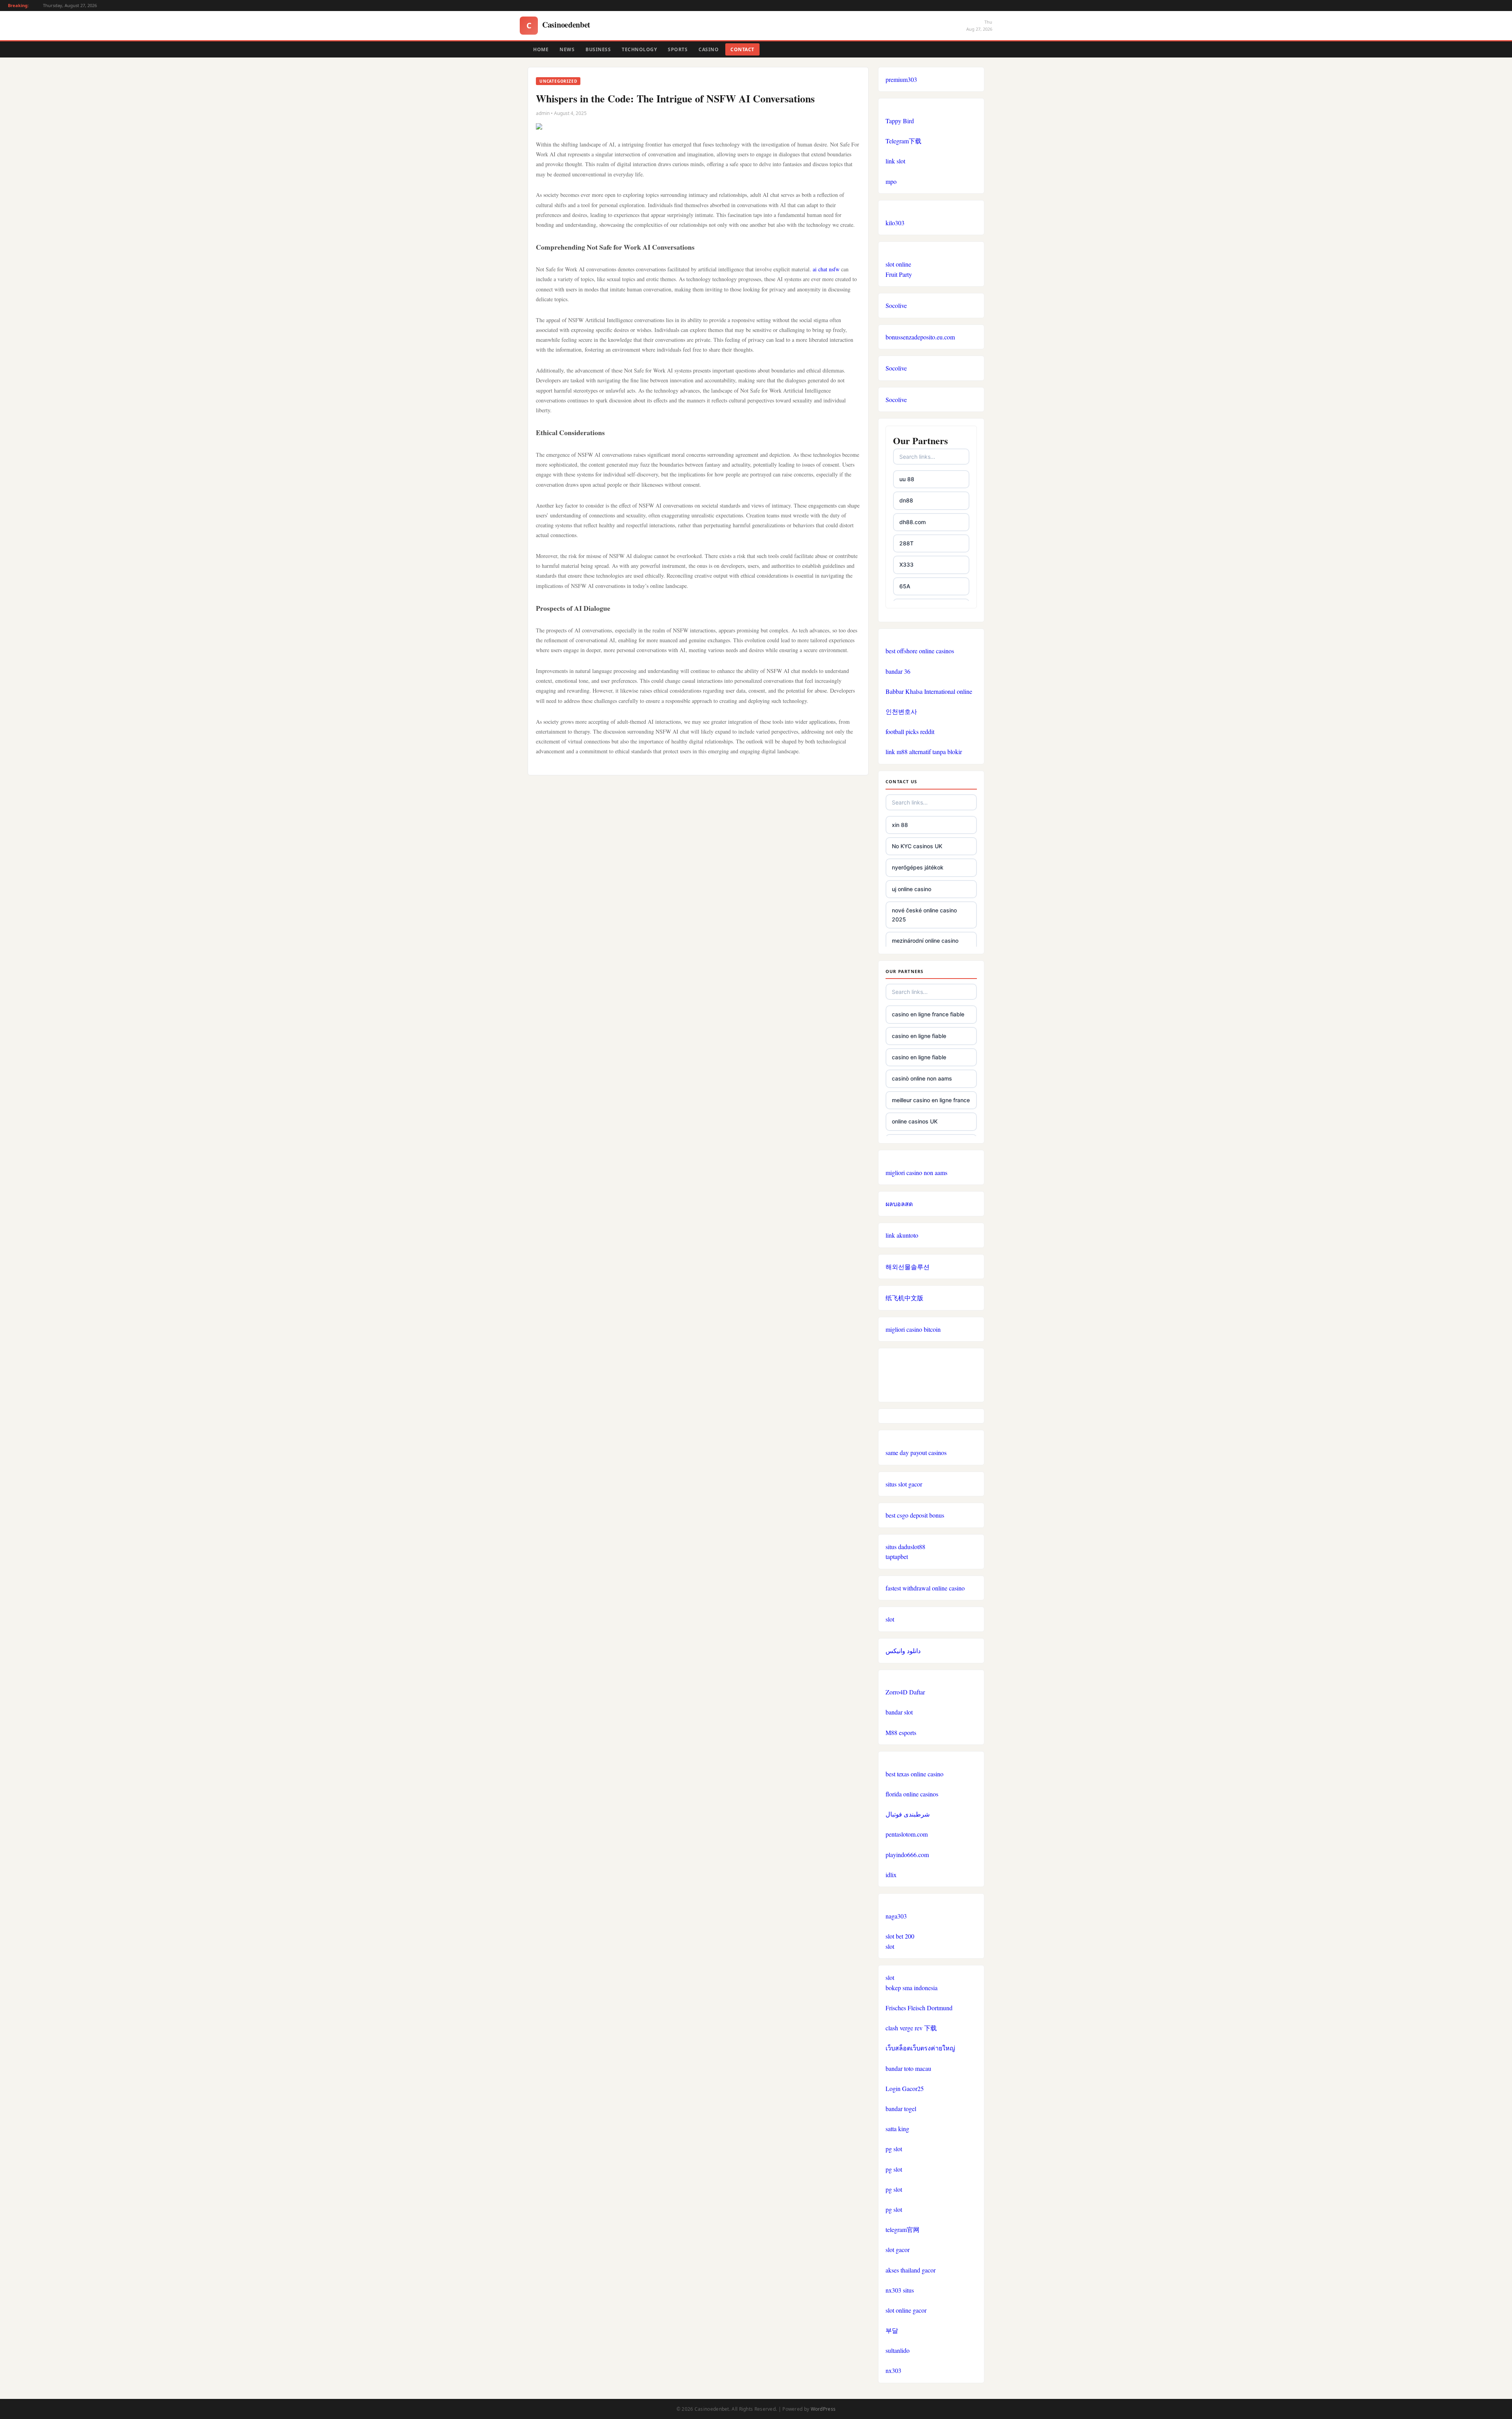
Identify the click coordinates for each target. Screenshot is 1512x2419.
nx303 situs (900, 2290)
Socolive (896, 305)
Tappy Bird (900, 121)
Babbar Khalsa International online (929, 691)
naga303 (896, 1916)
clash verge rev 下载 (911, 2028)
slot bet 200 (900, 1936)
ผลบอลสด (899, 1204)
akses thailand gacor (911, 2270)
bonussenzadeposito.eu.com (920, 337)
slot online (898, 264)
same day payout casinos (916, 1452)
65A (905, 586)
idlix (891, 1875)
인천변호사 (901, 711)
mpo (891, 181)
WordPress (823, 2409)
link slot (895, 161)
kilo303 (895, 223)
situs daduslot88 (905, 1547)
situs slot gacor (904, 1484)
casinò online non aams (922, 1078)
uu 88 (907, 479)
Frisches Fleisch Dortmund (919, 2008)
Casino (709, 49)
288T (906, 543)
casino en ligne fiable (919, 1036)
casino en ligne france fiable (928, 1014)
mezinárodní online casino (925, 941)
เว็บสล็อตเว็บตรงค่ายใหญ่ (920, 2048)
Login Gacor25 (905, 2088)
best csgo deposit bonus (915, 1515)
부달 (892, 2330)
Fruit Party (899, 274)
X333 (906, 564)
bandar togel (901, 2109)
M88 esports (901, 1732)
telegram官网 (902, 2229)
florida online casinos (912, 1794)
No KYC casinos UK (917, 846)
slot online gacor (906, 2310)
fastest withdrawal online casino (925, 1588)
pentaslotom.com (907, 1834)
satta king (897, 2129)
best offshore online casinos (920, 651)
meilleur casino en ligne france (931, 1100)
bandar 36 (898, 671)
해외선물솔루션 (908, 1267)
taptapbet (897, 1556)
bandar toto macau (908, 2068)
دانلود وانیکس (903, 1651)
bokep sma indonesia (912, 1988)
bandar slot (899, 1712)
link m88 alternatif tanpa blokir (924, 752)
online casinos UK (915, 1121)
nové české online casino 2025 (924, 915)
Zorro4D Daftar (905, 1692)
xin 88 (900, 825)
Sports (678, 49)
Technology (639, 49)
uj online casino (912, 889)
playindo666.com (907, 1855)
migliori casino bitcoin (913, 1329)
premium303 (901, 79)
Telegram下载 (903, 141)
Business (598, 49)
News (567, 49)
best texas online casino (914, 1774)
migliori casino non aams (916, 1172)
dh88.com (913, 522)
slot (890, 1619)
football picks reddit (910, 731)
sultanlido (898, 2350)
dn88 (906, 500)
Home (541, 49)
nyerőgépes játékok (918, 867)
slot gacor (898, 2249)
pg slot (894, 2149)
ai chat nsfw (826, 269)
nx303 (893, 2370)
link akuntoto (902, 1235)
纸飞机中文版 (904, 1298)
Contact (742, 49)
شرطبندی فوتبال (908, 1814)
